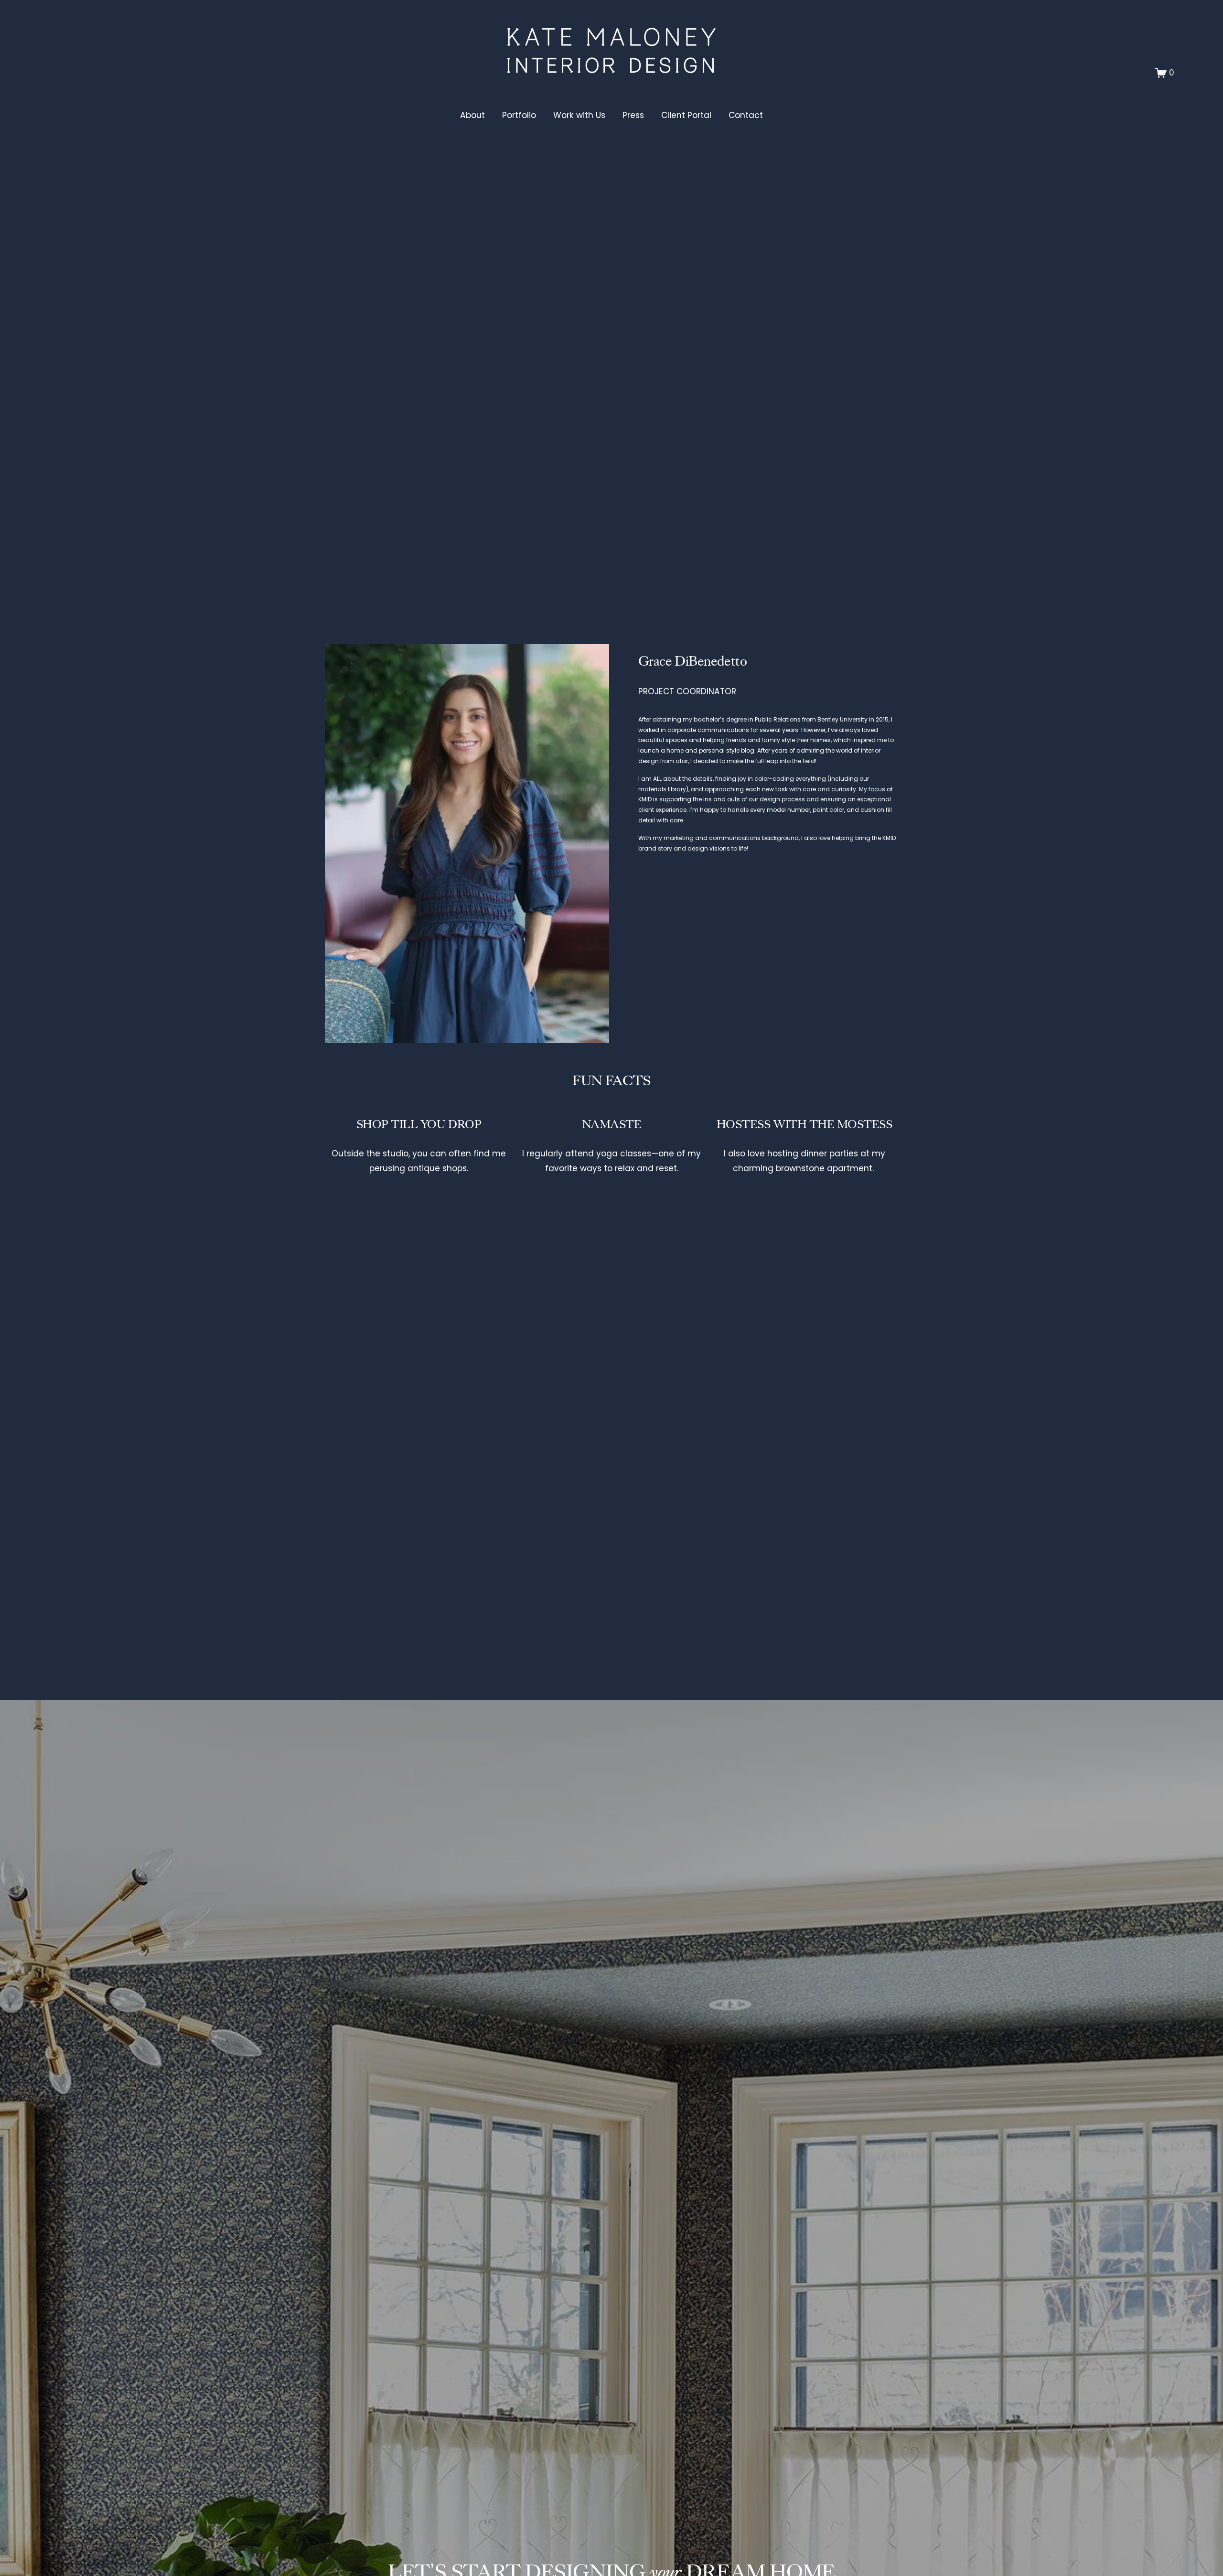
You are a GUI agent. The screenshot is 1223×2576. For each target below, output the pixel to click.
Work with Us (579, 115)
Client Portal (686, 115)
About (472, 115)
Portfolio (519, 115)
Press (633, 115)
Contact (746, 115)
